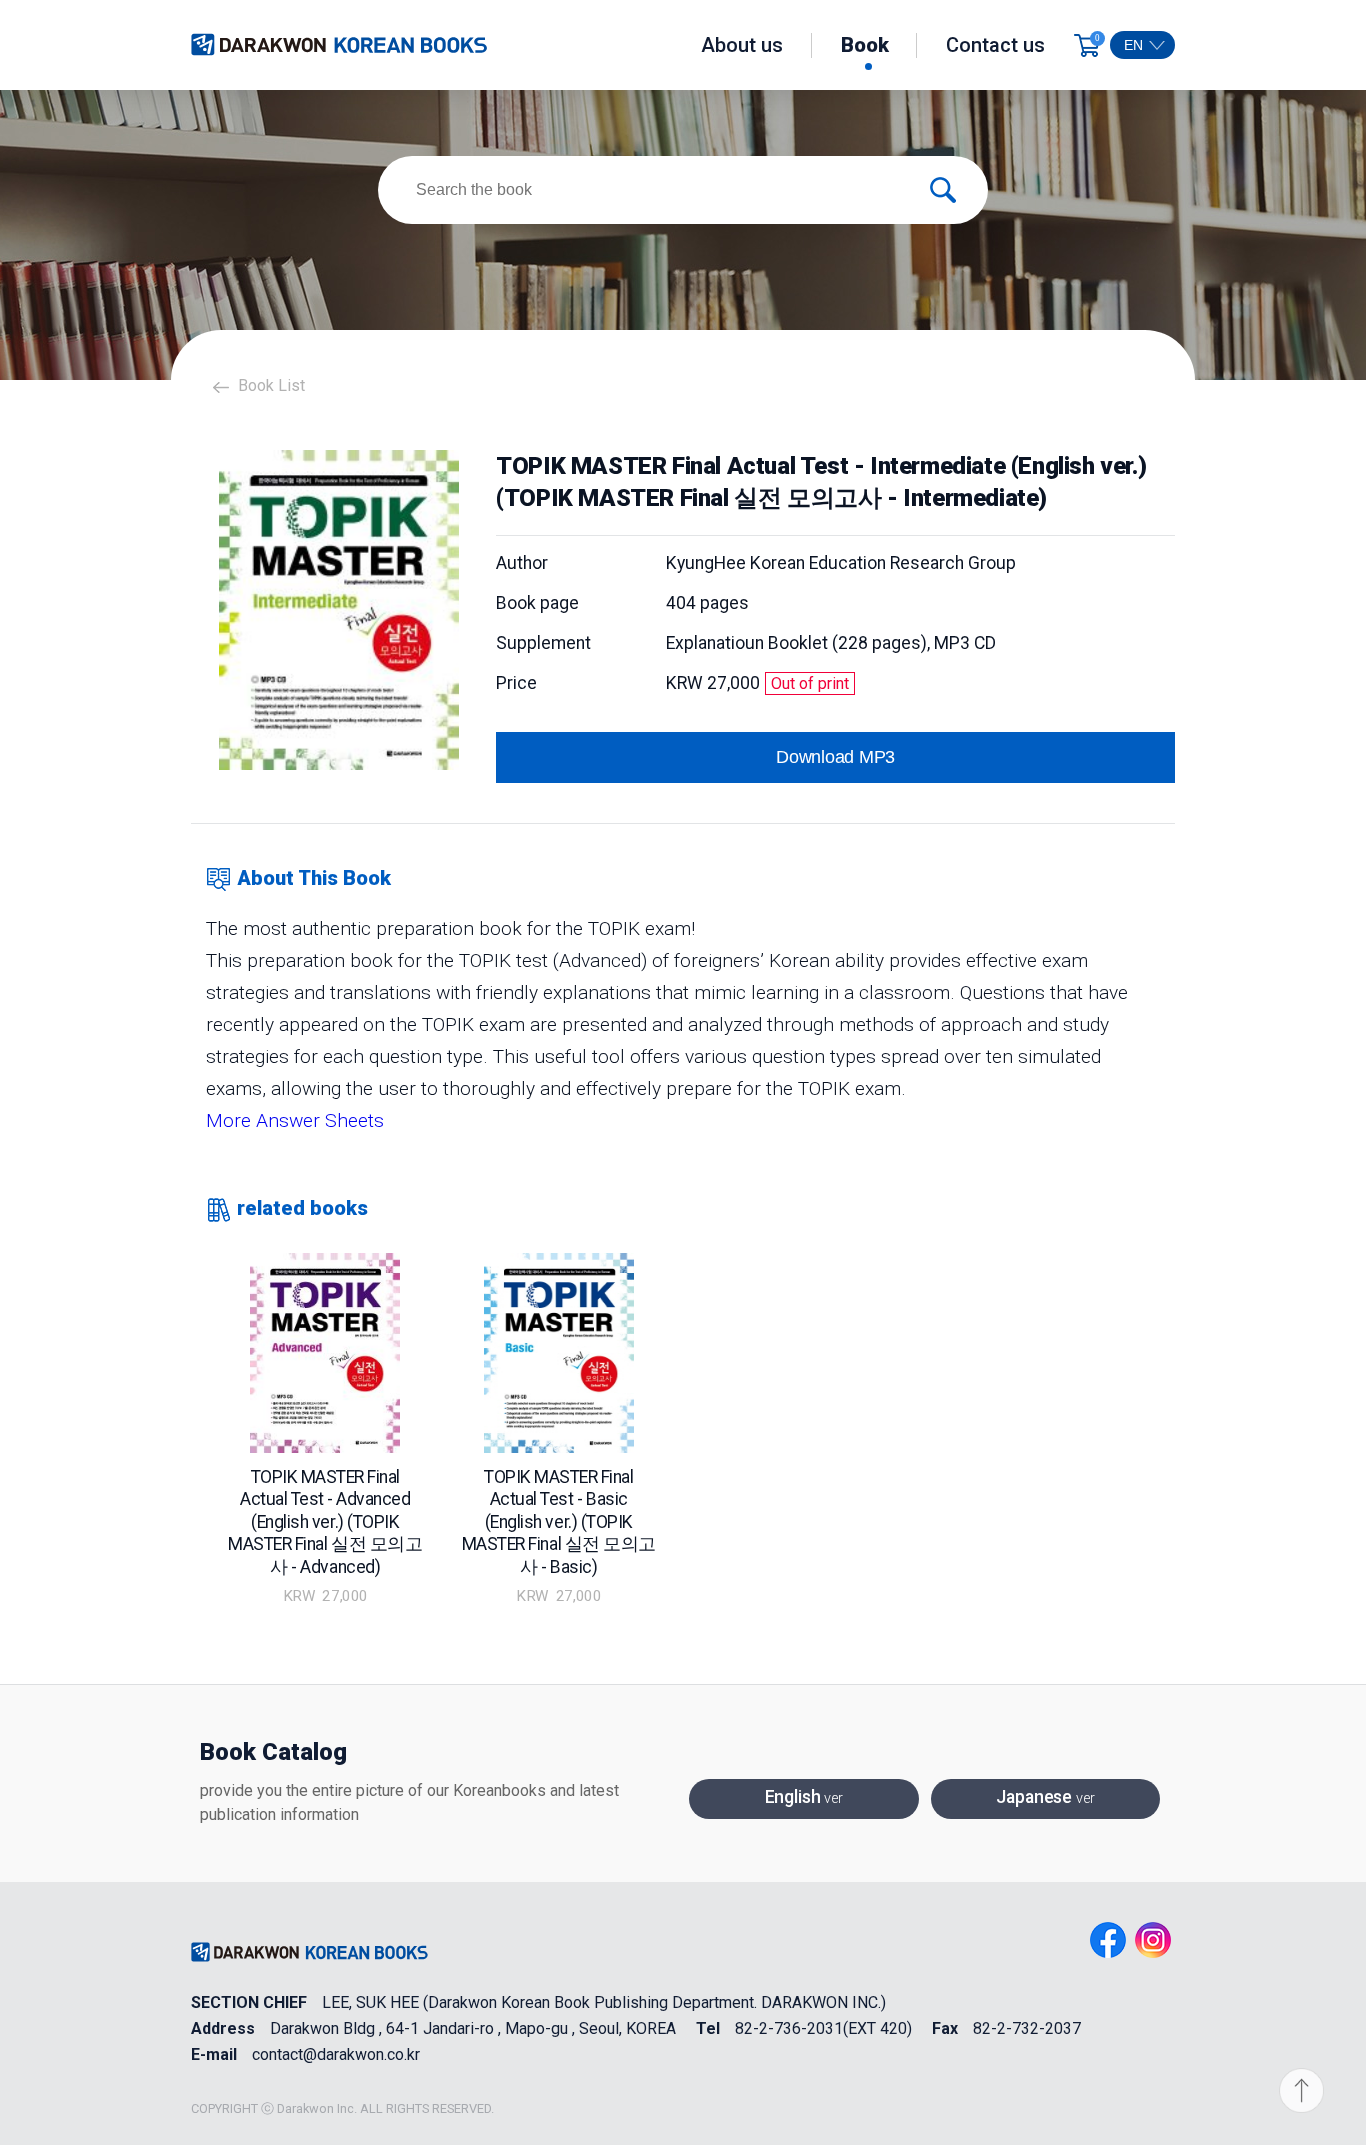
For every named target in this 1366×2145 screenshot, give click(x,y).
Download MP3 (835, 757)
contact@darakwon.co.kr (336, 2055)
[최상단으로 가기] (1307, 2091)
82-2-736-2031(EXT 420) (823, 2029)
